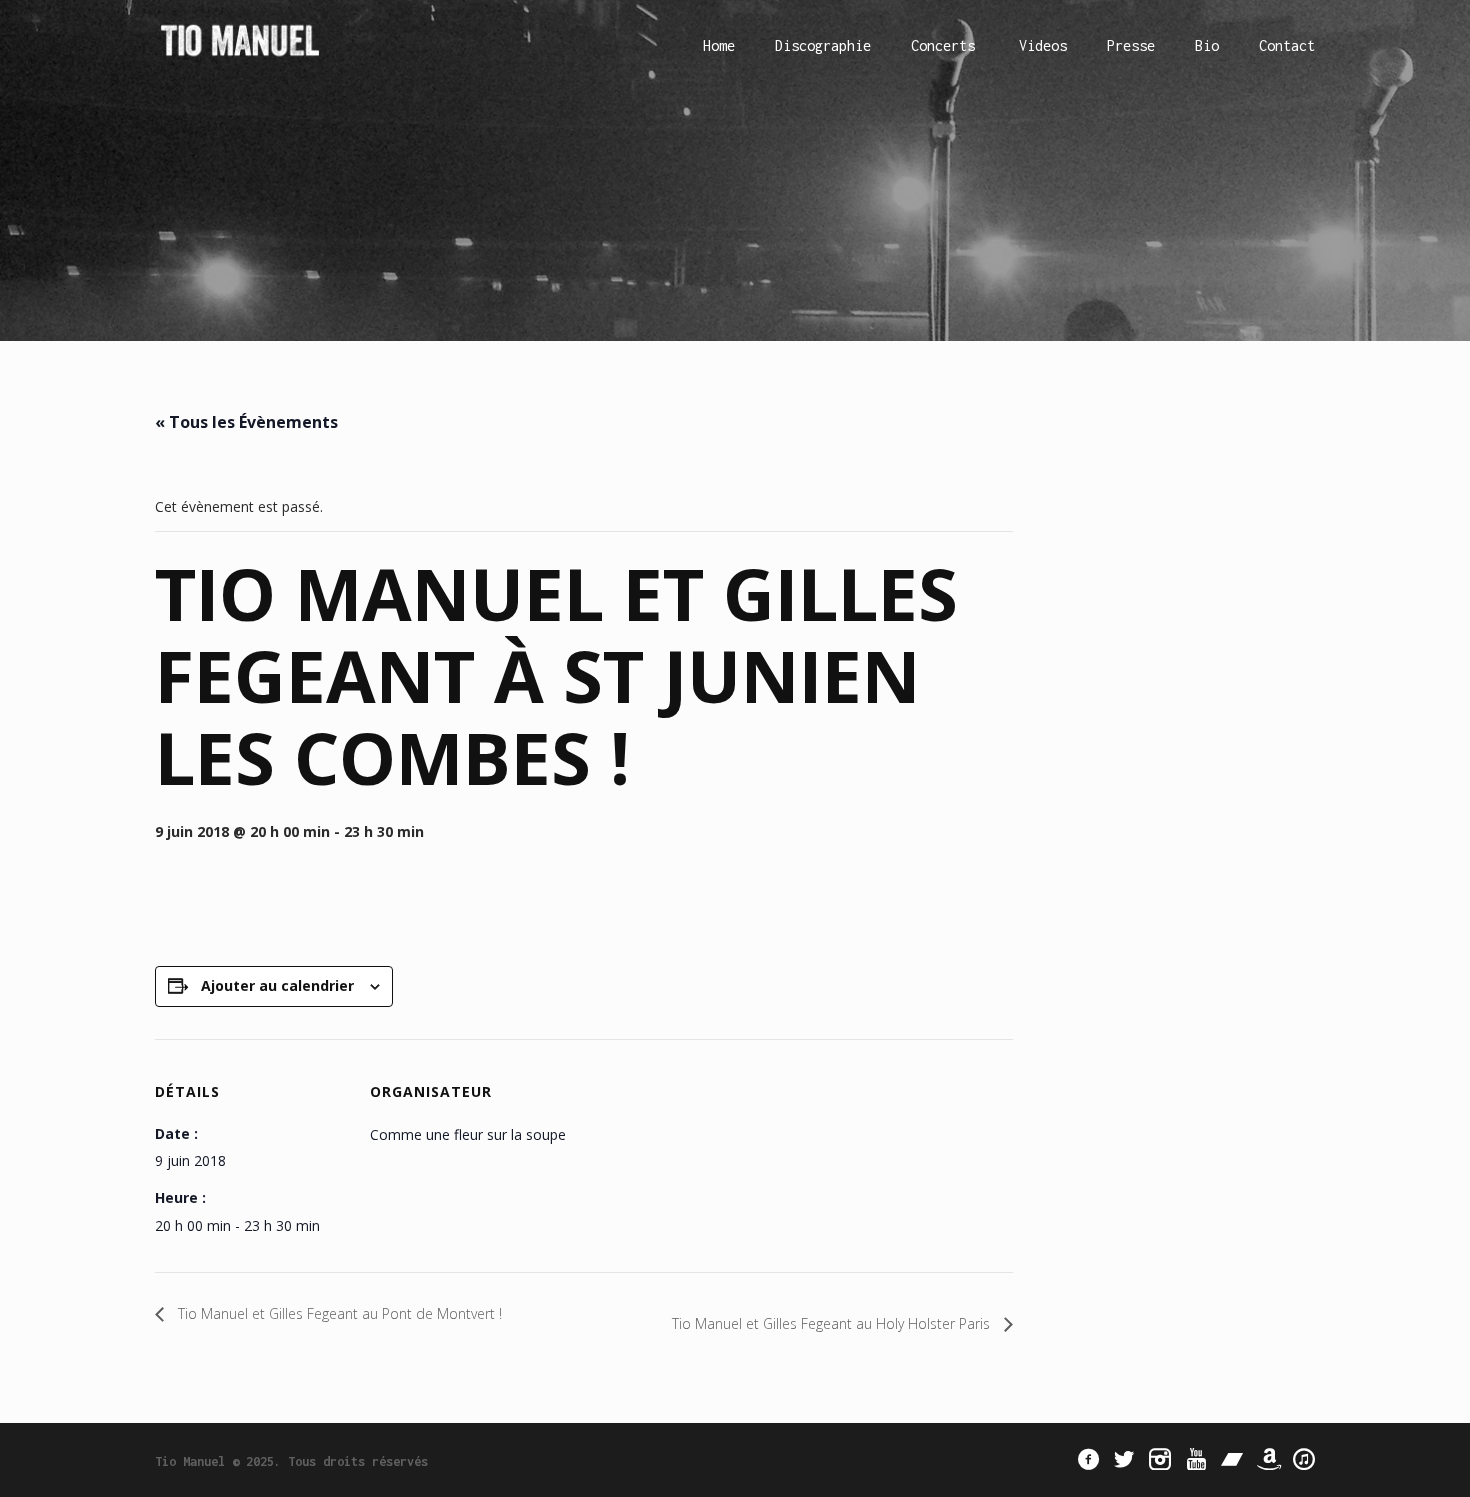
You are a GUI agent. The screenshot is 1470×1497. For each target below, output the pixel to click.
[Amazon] (1268, 1459)
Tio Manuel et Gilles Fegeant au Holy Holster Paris (833, 1323)
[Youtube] (1196, 1459)
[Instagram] (1160, 1459)
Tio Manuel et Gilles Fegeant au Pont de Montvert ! (338, 1313)
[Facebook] (1088, 1459)
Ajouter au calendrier (277, 985)
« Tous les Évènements (246, 422)
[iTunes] (1304, 1459)
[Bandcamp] (1232, 1459)
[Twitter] (1124, 1459)
